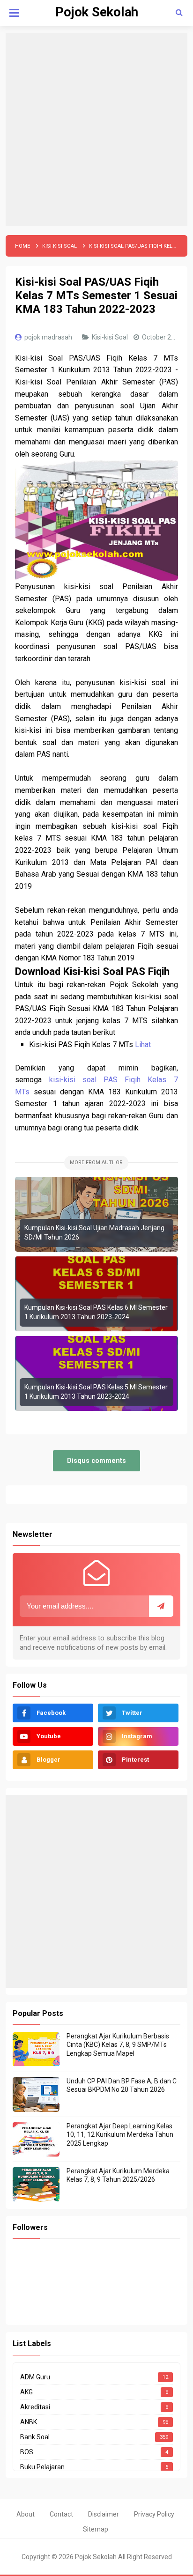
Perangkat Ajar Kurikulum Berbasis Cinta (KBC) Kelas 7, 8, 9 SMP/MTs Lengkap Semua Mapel (118, 2045)
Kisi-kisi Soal (111, 337)
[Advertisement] (96, 129)
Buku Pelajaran (42, 2467)
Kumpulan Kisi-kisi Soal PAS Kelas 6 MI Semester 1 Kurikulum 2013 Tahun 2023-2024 (96, 1312)
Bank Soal (35, 2437)
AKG (26, 2392)
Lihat (143, 1044)
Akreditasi (35, 2407)
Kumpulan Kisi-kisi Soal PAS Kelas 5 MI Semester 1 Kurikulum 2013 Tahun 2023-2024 (96, 1392)
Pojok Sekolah (96, 2557)
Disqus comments (96, 1461)
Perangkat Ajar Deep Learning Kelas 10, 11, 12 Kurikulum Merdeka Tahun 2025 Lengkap (120, 2134)
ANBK (29, 2422)
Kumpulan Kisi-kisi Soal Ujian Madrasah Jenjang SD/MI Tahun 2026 (94, 1233)
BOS (27, 2452)
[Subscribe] (161, 1606)
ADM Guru (35, 2377)
